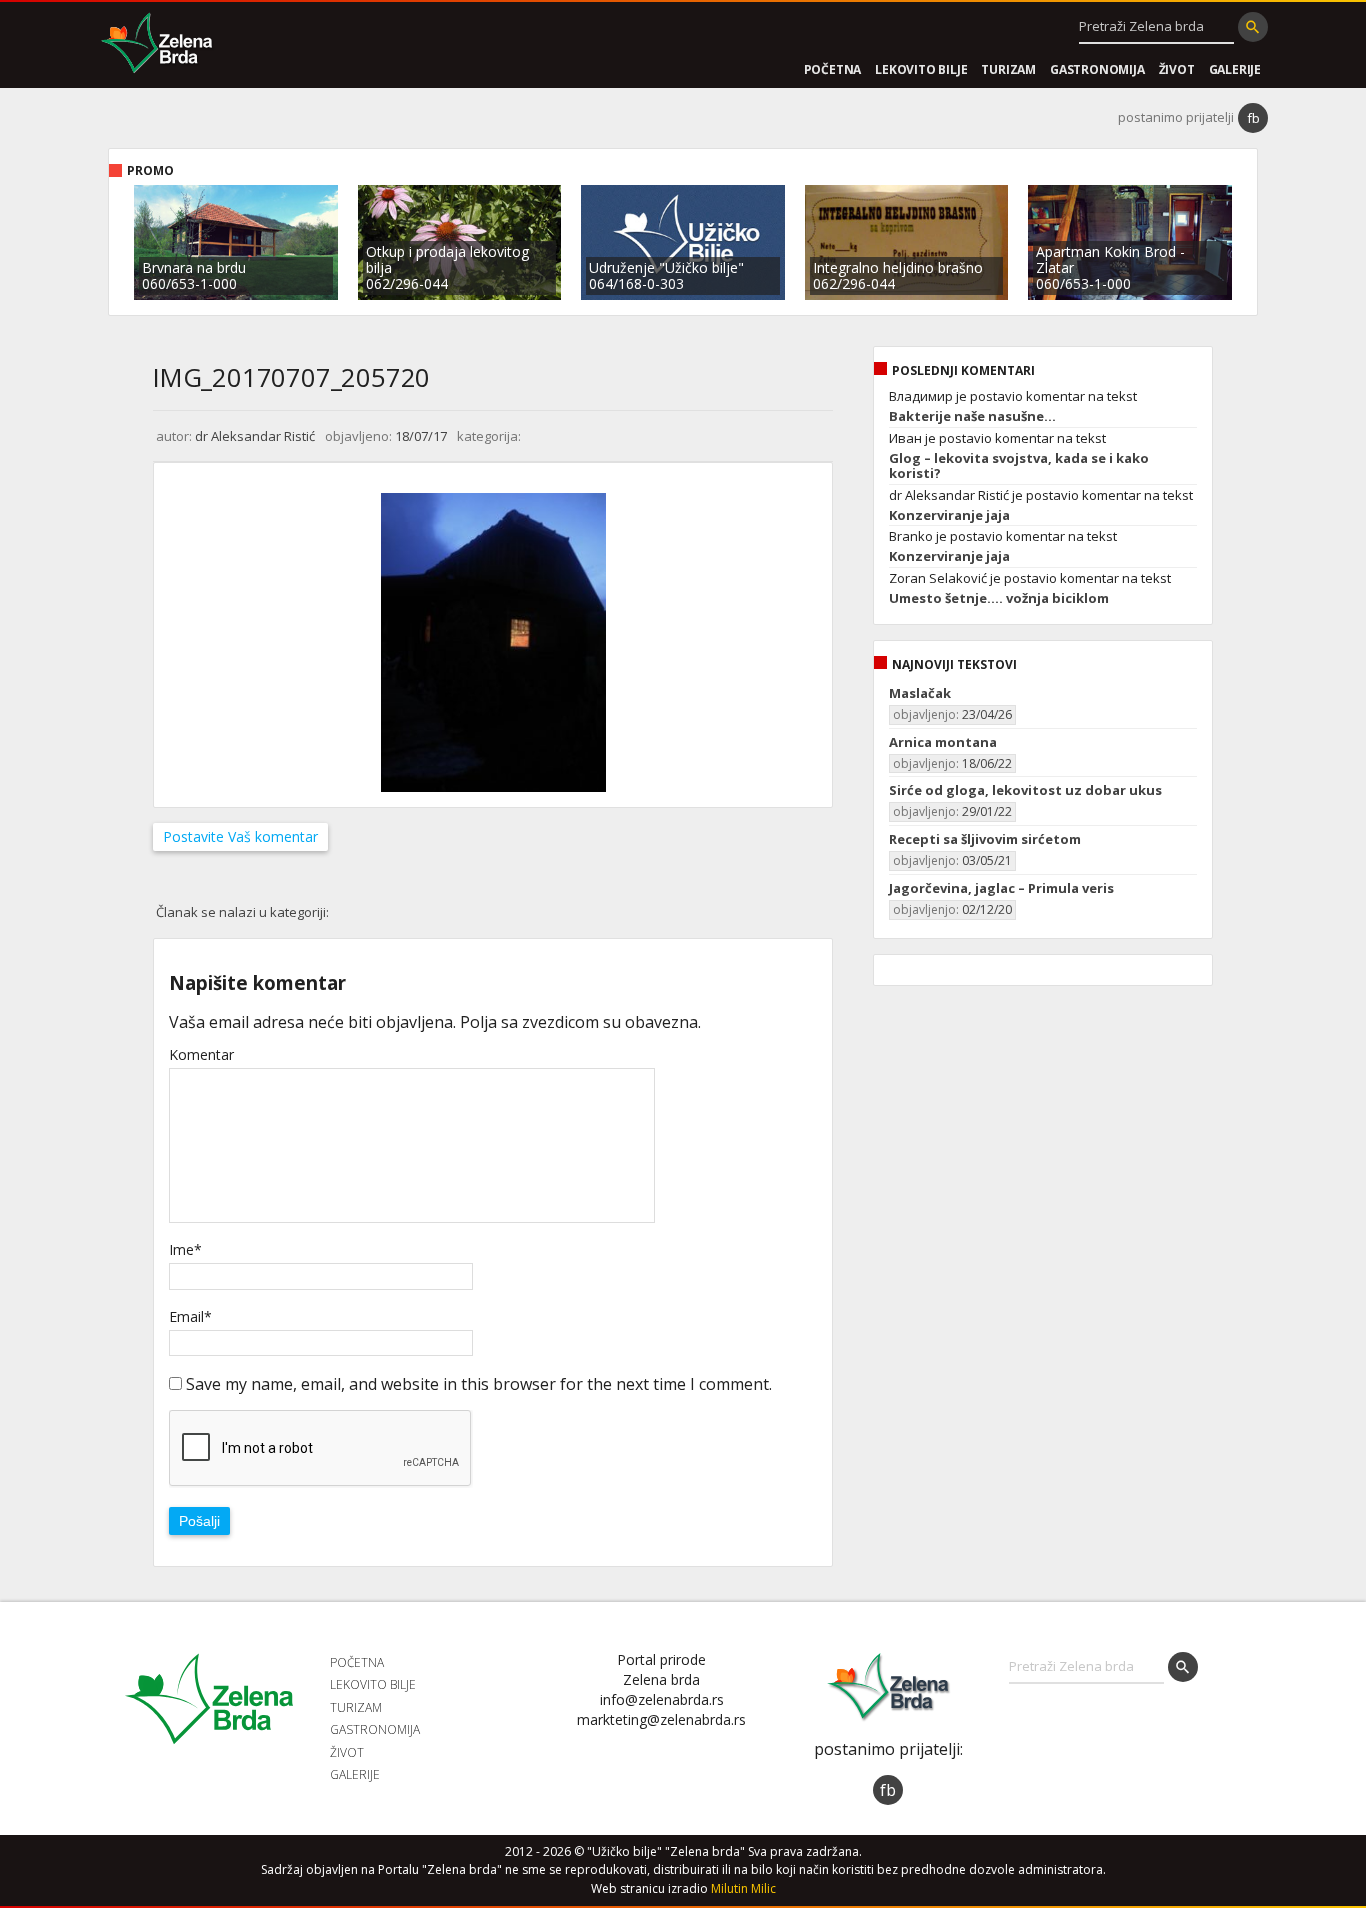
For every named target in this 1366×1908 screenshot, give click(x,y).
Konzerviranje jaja (949, 515)
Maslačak (920, 693)
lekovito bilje (921, 69)
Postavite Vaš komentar (240, 836)
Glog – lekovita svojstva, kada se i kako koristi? (1019, 466)
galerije (1235, 69)
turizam (1008, 69)
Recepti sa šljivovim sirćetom (985, 839)
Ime (185, 1250)
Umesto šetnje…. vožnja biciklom (999, 598)
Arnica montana (943, 742)
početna (833, 69)
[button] (1253, 27)
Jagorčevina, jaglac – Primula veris (1001, 888)
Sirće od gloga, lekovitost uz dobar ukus (1025, 790)
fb (1253, 118)
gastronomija (1097, 69)
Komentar (201, 1055)
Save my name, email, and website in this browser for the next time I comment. (479, 1384)
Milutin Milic (743, 1888)
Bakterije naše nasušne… (972, 416)
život (1177, 69)
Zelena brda (157, 45)
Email (190, 1317)
